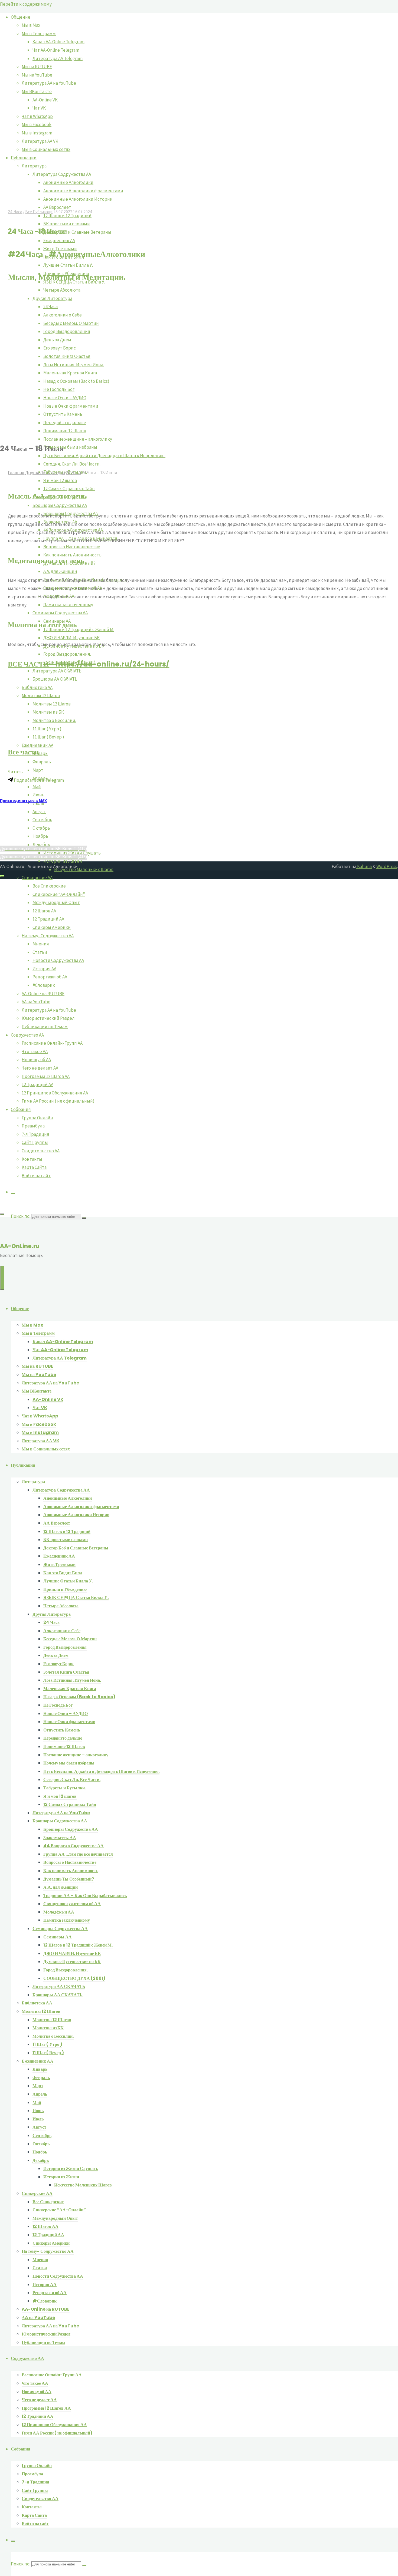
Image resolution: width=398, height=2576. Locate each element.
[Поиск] (13, 1193)
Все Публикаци (39, 212)
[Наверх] (2, 876)
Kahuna (364, 866)
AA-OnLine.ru (20, 1246)
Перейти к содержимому (26, 4)
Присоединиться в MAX (23, 800)
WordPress (387, 866)
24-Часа (15, 212)
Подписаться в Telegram (38, 780)
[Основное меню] (2, 1278)
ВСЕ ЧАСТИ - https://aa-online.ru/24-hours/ (89, 664)
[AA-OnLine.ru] (199, 1613)
